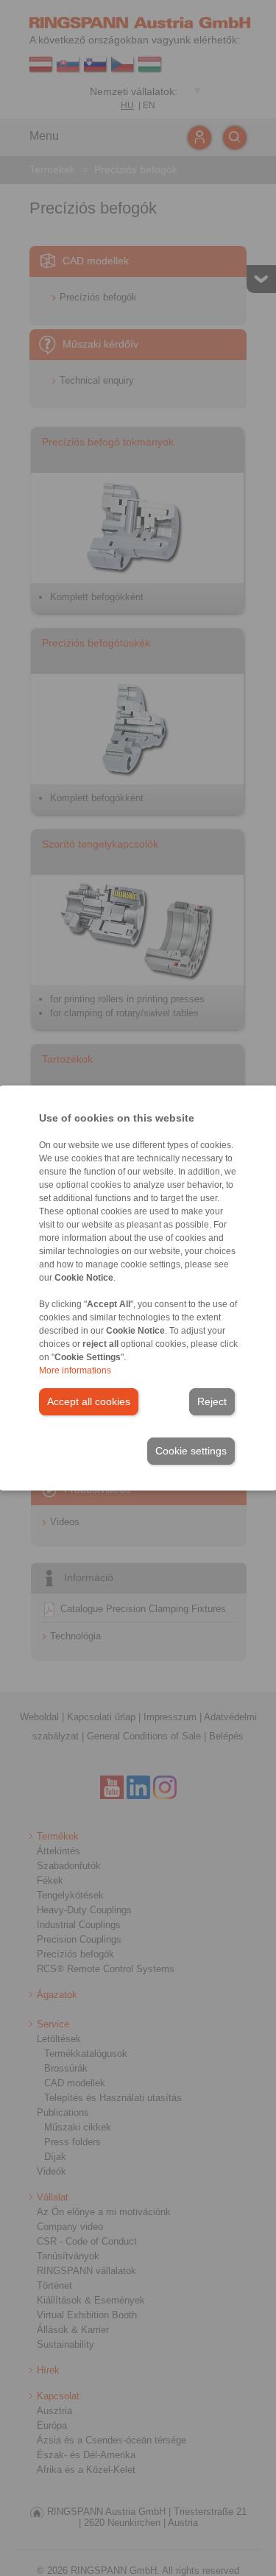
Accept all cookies (89, 1401)
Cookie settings (191, 1451)
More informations (75, 1370)
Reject (212, 1401)
